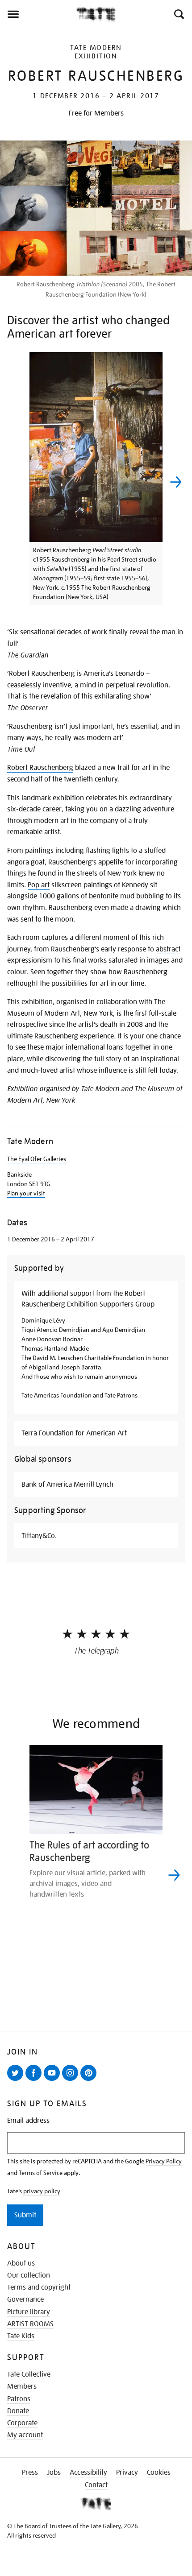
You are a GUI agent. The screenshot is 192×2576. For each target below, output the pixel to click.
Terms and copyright (39, 2287)
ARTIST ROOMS (30, 2324)
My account (25, 2435)
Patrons (19, 2399)
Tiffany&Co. (39, 1536)
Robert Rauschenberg (40, 768)
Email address (28, 2121)
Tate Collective (29, 2374)
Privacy (127, 2473)
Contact (96, 2485)
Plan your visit (26, 1193)
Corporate (22, 2423)
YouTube (54, 2080)
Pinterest (90, 2080)
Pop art (39, 885)
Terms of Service (41, 2173)
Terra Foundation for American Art (74, 1433)
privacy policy (42, 2191)
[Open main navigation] (38, 14)
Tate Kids (21, 2336)
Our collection (29, 2275)
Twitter (17, 2080)
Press (30, 2473)
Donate (18, 2411)
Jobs (54, 2473)
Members (22, 2386)
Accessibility (88, 2473)
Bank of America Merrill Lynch (67, 1484)
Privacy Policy (164, 2161)
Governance (25, 2299)
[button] (178, 14)
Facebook (35, 2080)
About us (21, 2263)
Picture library (29, 2312)
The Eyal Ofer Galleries (37, 1159)
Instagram (72, 2080)
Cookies (159, 2473)
